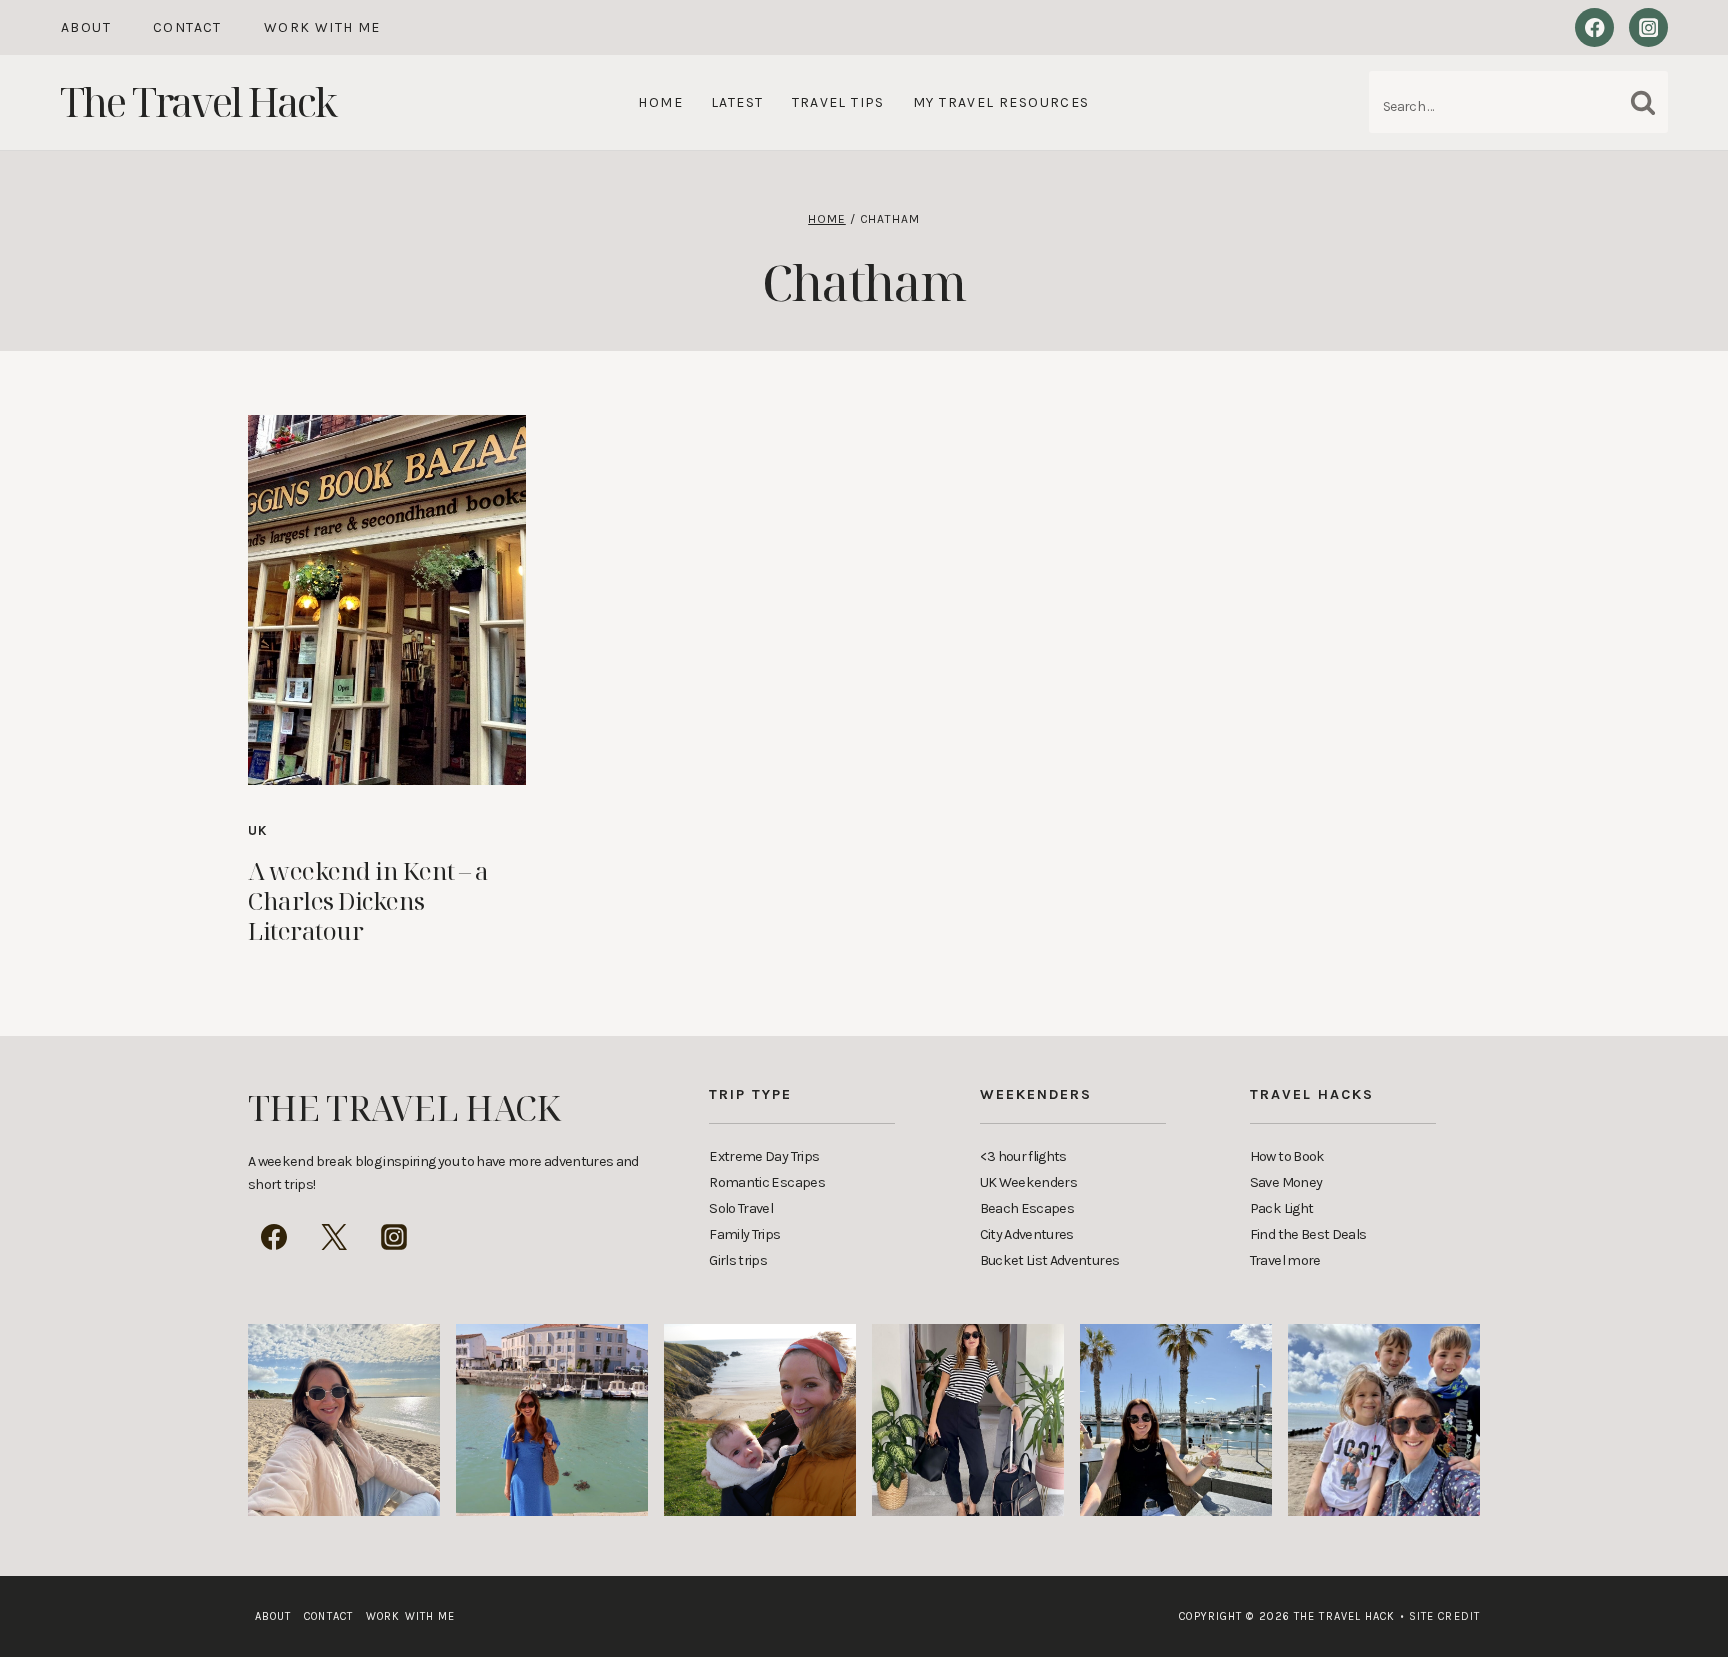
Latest (737, 102)
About (86, 27)
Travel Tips (838, 102)
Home (660, 102)
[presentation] (387, 600)
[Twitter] (334, 1237)
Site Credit (1440, 1616)
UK (258, 830)
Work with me (322, 27)
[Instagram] (1648, 27)
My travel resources (1001, 102)
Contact (187, 27)
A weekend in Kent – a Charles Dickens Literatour (368, 900)
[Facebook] (1594, 27)
